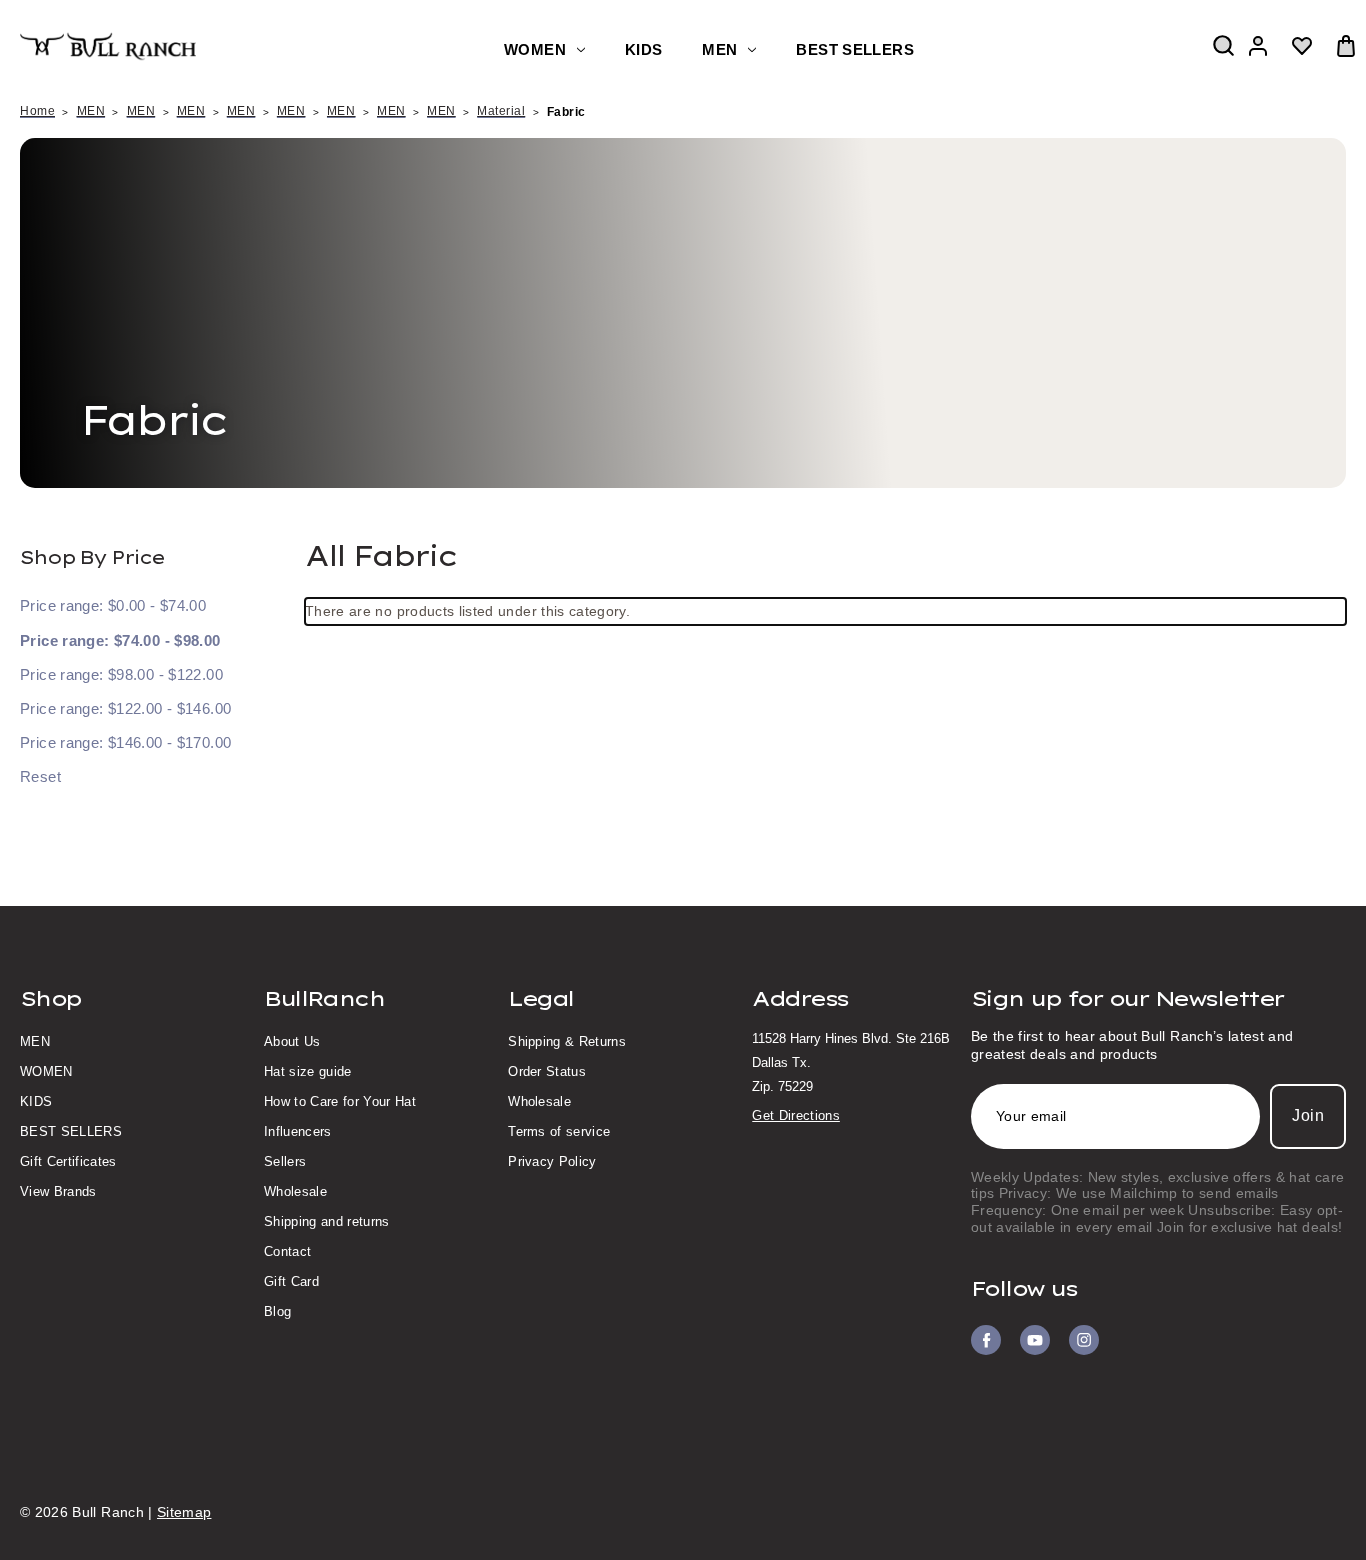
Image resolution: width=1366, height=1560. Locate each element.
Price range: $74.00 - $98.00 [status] (120, 640)
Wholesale (295, 1191)
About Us (292, 1041)
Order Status (547, 1071)
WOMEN (535, 50)
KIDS (643, 50)
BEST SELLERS (854, 50)
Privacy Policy (552, 1161)
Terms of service (559, 1131)
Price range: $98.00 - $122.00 (121, 674)
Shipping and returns (327, 1221)
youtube (1035, 1340)
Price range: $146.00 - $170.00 (125, 742)
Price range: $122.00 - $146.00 (125, 708)
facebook (986, 1340)
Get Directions (796, 1115)
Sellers (285, 1161)
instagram (1084, 1340)
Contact (287, 1251)
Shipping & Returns (567, 1041)
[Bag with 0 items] (1346, 46)
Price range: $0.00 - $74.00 (113, 605)
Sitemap (184, 1512)
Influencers (298, 1131)
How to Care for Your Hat (340, 1101)
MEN (719, 50)
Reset (40, 776)
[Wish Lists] (1302, 46)
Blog (277, 1311)
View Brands (58, 1191)
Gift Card (291, 1281)
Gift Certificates (68, 1161)
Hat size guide (308, 1071)
